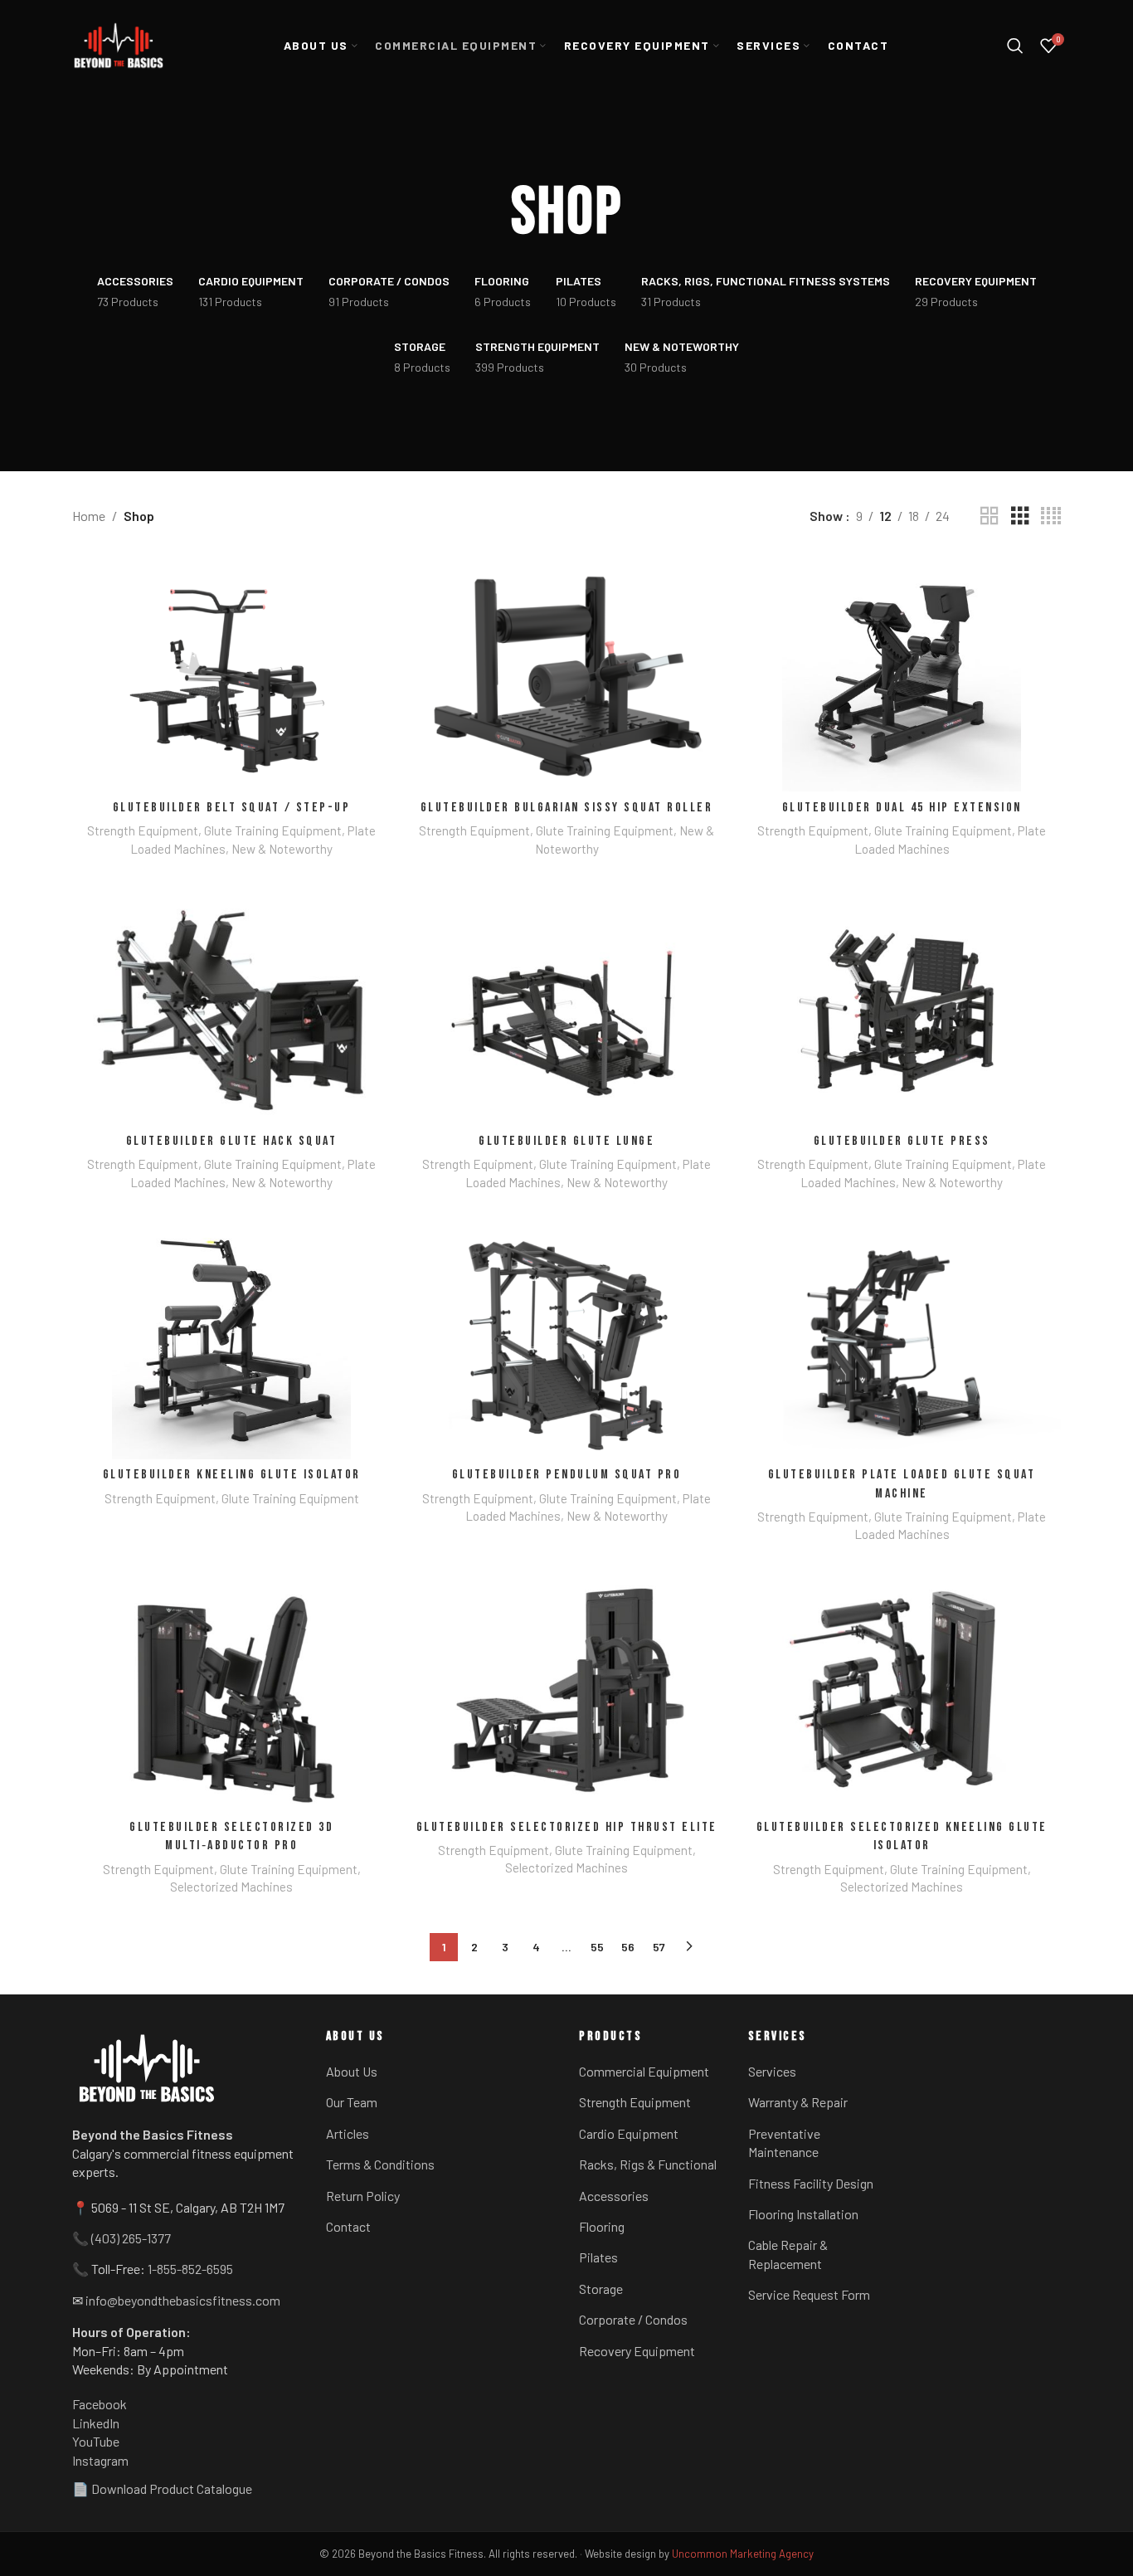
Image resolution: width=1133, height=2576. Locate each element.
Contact (348, 2226)
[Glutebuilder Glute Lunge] (566, 1006)
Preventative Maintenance (784, 2143)
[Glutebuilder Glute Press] (902, 1006)
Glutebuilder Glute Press (902, 1141)
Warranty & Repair (798, 2102)
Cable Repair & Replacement (788, 2254)
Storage (601, 2289)
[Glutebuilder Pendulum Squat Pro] (566, 1340)
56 (628, 1947)
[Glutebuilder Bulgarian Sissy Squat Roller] (566, 672)
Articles (348, 2133)
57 (659, 1947)
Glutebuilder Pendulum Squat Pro (567, 1475)
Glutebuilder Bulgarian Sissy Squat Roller (567, 808)
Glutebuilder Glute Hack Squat (232, 1141)
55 (597, 1947)
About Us (352, 2071)
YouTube (96, 2441)
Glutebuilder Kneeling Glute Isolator (232, 1475)
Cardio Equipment (629, 2133)
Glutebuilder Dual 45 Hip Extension (902, 808)
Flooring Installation (803, 2214)
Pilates (598, 2257)
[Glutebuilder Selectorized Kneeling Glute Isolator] (902, 1692)
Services (772, 2071)
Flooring (602, 2226)
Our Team (352, 2102)
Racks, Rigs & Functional (648, 2164)
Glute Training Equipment (273, 830)
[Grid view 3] (1020, 516)
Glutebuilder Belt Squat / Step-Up (232, 808)
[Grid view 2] (990, 516)
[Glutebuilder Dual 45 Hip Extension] (902, 672)
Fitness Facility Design (811, 2183)
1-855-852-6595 (190, 2269)
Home (89, 516)
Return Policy (363, 2196)
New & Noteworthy (282, 849)
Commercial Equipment (644, 2071)
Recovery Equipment (637, 2351)
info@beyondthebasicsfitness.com (183, 2300)
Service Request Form (809, 2294)
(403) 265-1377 (131, 2238)
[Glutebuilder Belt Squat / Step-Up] (231, 672)
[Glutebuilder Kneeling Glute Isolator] (231, 1340)
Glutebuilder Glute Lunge (566, 1141)
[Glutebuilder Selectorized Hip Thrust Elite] (566, 1692)
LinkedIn (96, 2423)
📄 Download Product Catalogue (162, 2488)
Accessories (614, 2196)
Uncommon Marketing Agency (743, 2554)
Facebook (100, 2404)
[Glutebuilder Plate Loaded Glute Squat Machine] (902, 1340)
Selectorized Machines (231, 1887)
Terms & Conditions (380, 2164)
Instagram (100, 2460)
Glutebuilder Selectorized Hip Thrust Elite (567, 1827)
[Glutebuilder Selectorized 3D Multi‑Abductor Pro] (231, 1692)
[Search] (1015, 46)
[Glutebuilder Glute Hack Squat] (231, 1006)
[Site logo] (119, 46)
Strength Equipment (143, 830)
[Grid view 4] (1051, 516)
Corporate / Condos (633, 2319)
